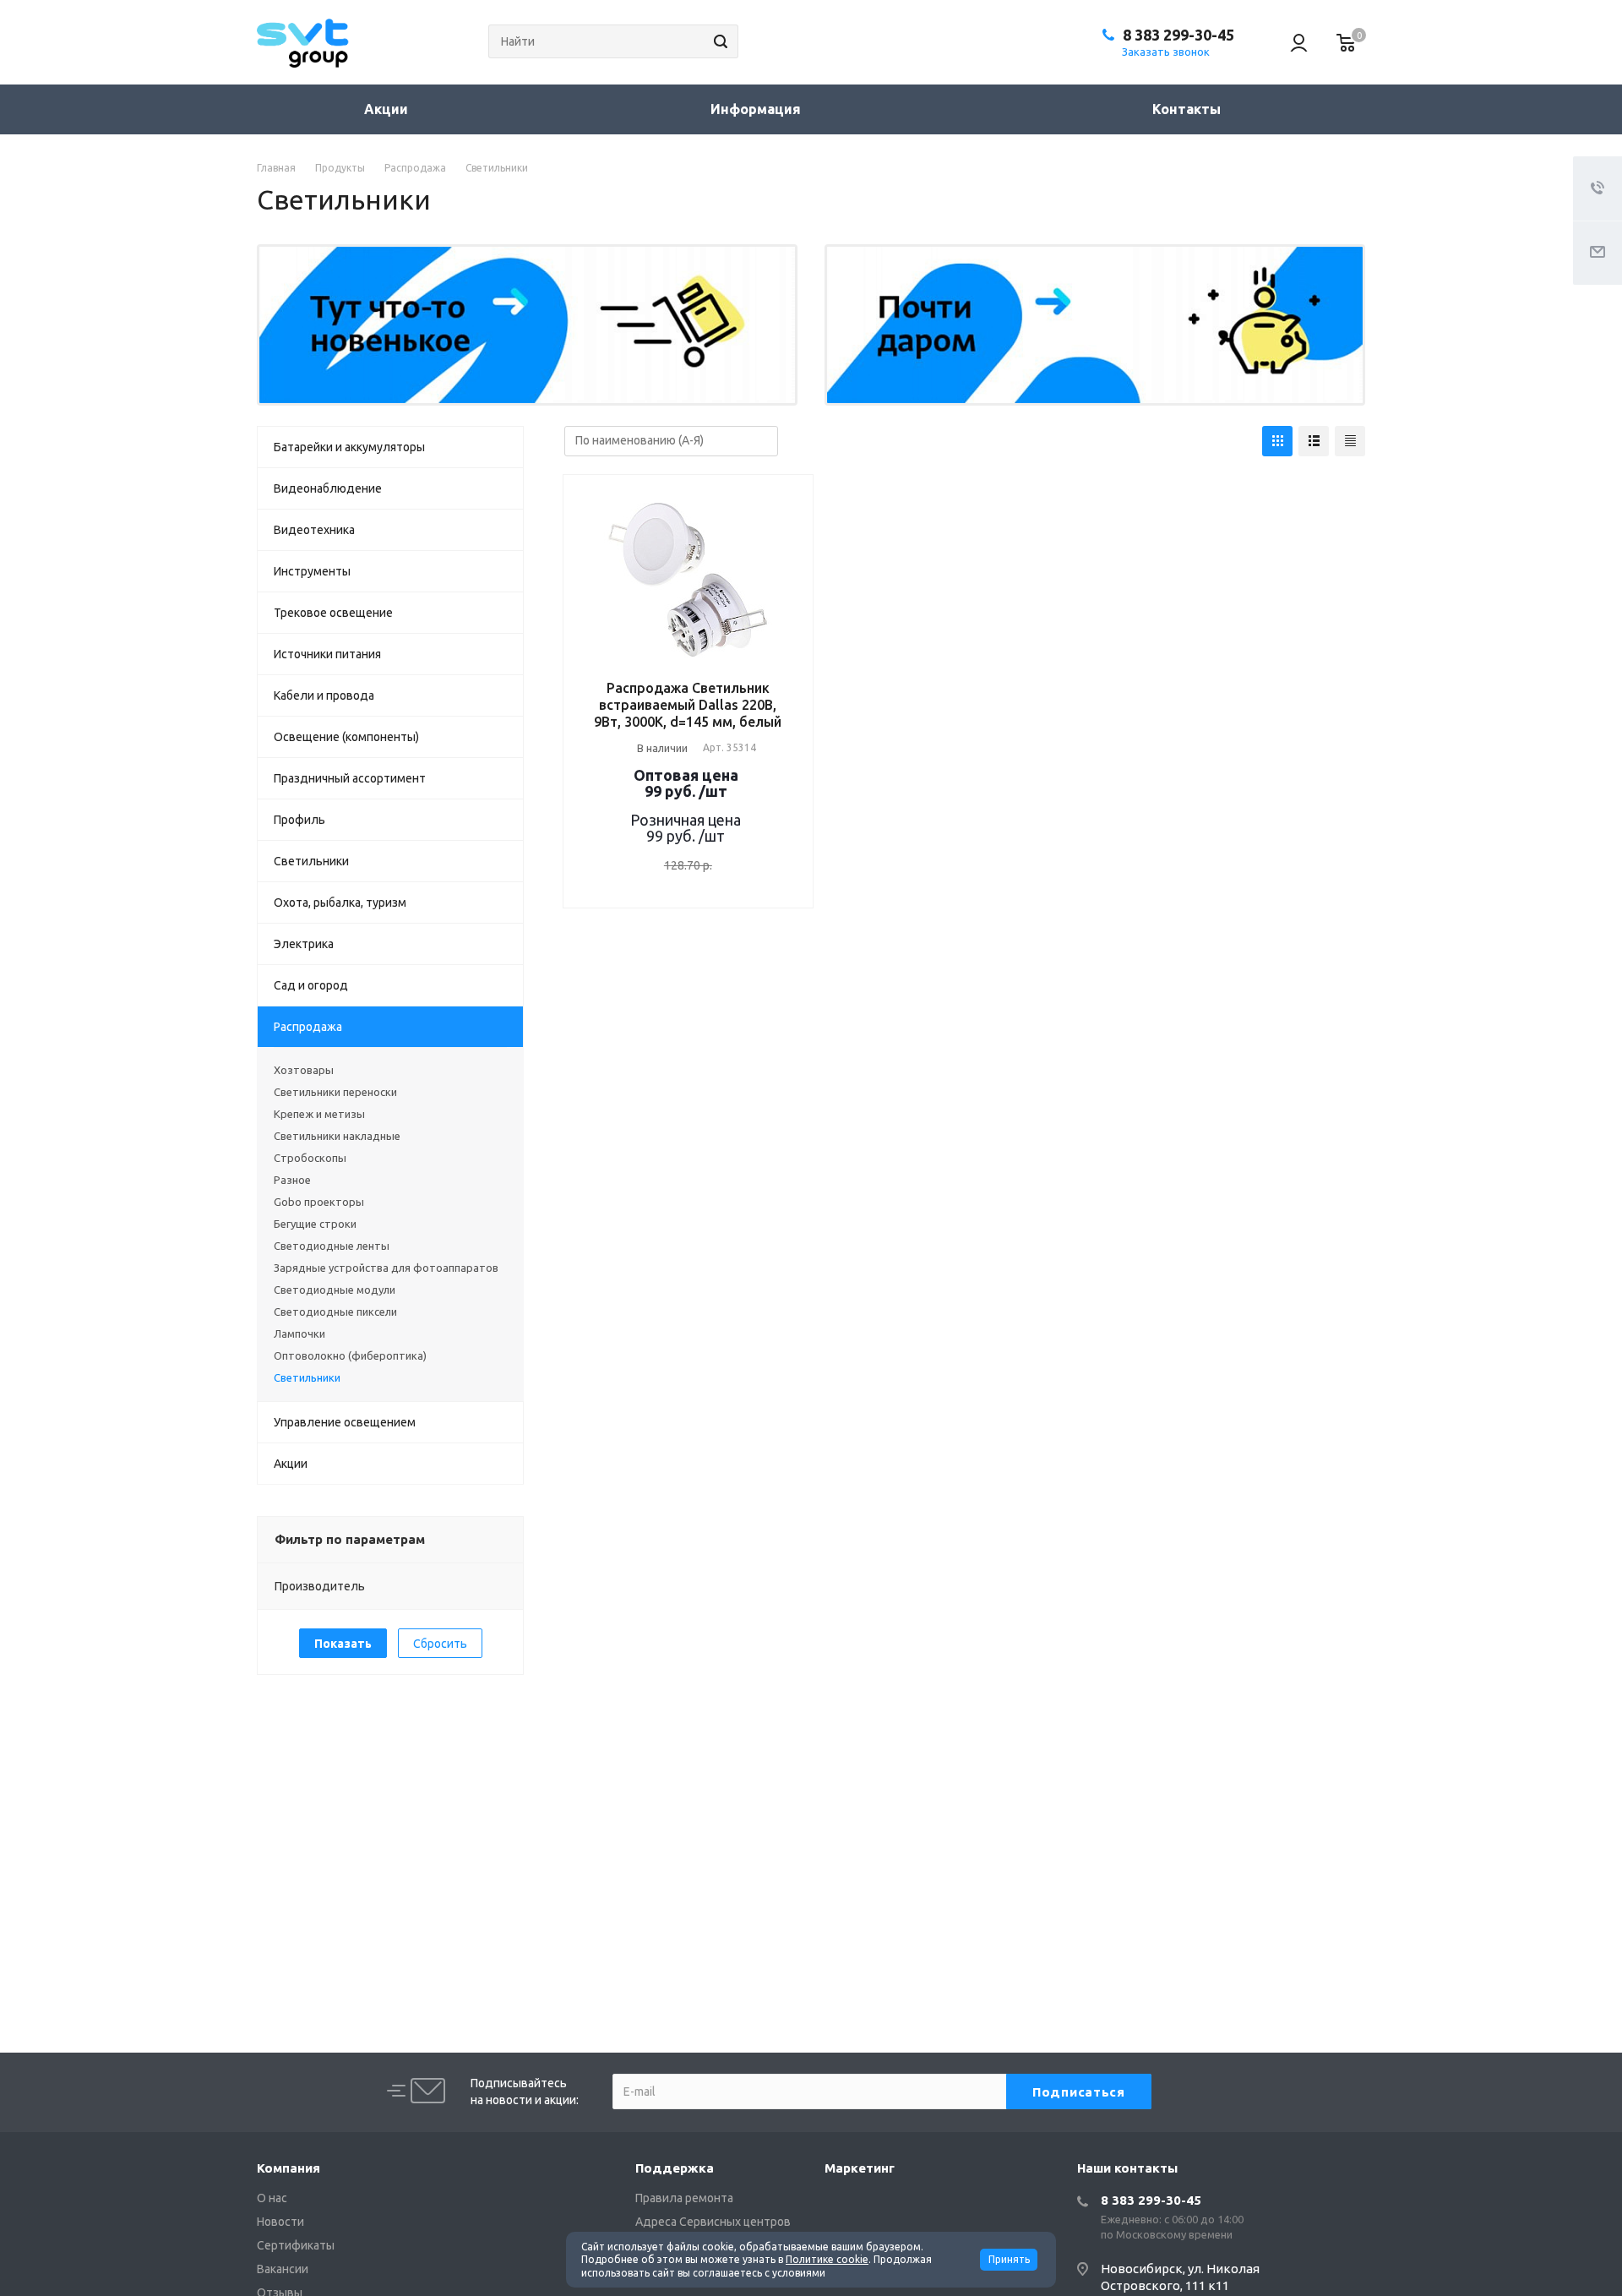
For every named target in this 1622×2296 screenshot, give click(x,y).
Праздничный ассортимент (350, 778)
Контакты (1187, 109)
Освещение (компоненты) (346, 737)
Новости (280, 2222)
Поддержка (675, 2168)
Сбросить (440, 1644)
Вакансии (283, 2269)
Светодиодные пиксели (335, 1312)
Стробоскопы (310, 1158)
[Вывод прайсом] (1350, 441)
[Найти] (718, 41)
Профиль (299, 820)
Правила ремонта (684, 2198)
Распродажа (308, 1027)
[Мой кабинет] (1291, 42)
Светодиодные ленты (332, 1246)
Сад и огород (311, 985)
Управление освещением (345, 1422)
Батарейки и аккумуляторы (349, 447)
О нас (272, 2198)
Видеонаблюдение (328, 488)
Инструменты (312, 571)
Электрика (304, 944)
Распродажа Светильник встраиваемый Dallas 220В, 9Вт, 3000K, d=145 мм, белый (688, 705)
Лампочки (299, 1333)
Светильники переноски (335, 1092)
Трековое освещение (333, 613)
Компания (288, 2168)
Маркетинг (860, 2168)
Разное (292, 1180)
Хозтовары (304, 1070)
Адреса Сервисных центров (713, 2222)
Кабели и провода (324, 695)
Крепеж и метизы (319, 1114)
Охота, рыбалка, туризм (340, 903)
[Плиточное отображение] (1277, 441)
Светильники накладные (337, 1136)
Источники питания (327, 654)
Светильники (311, 861)
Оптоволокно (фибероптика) (350, 1355)
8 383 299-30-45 (1178, 35)
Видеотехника (314, 530)
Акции (386, 109)
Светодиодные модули (335, 1290)
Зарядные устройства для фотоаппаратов (386, 1268)
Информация (757, 109)
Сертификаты (296, 2245)
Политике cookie (827, 2259)
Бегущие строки (315, 1224)
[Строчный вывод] (1314, 441)
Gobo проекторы (319, 1202)
